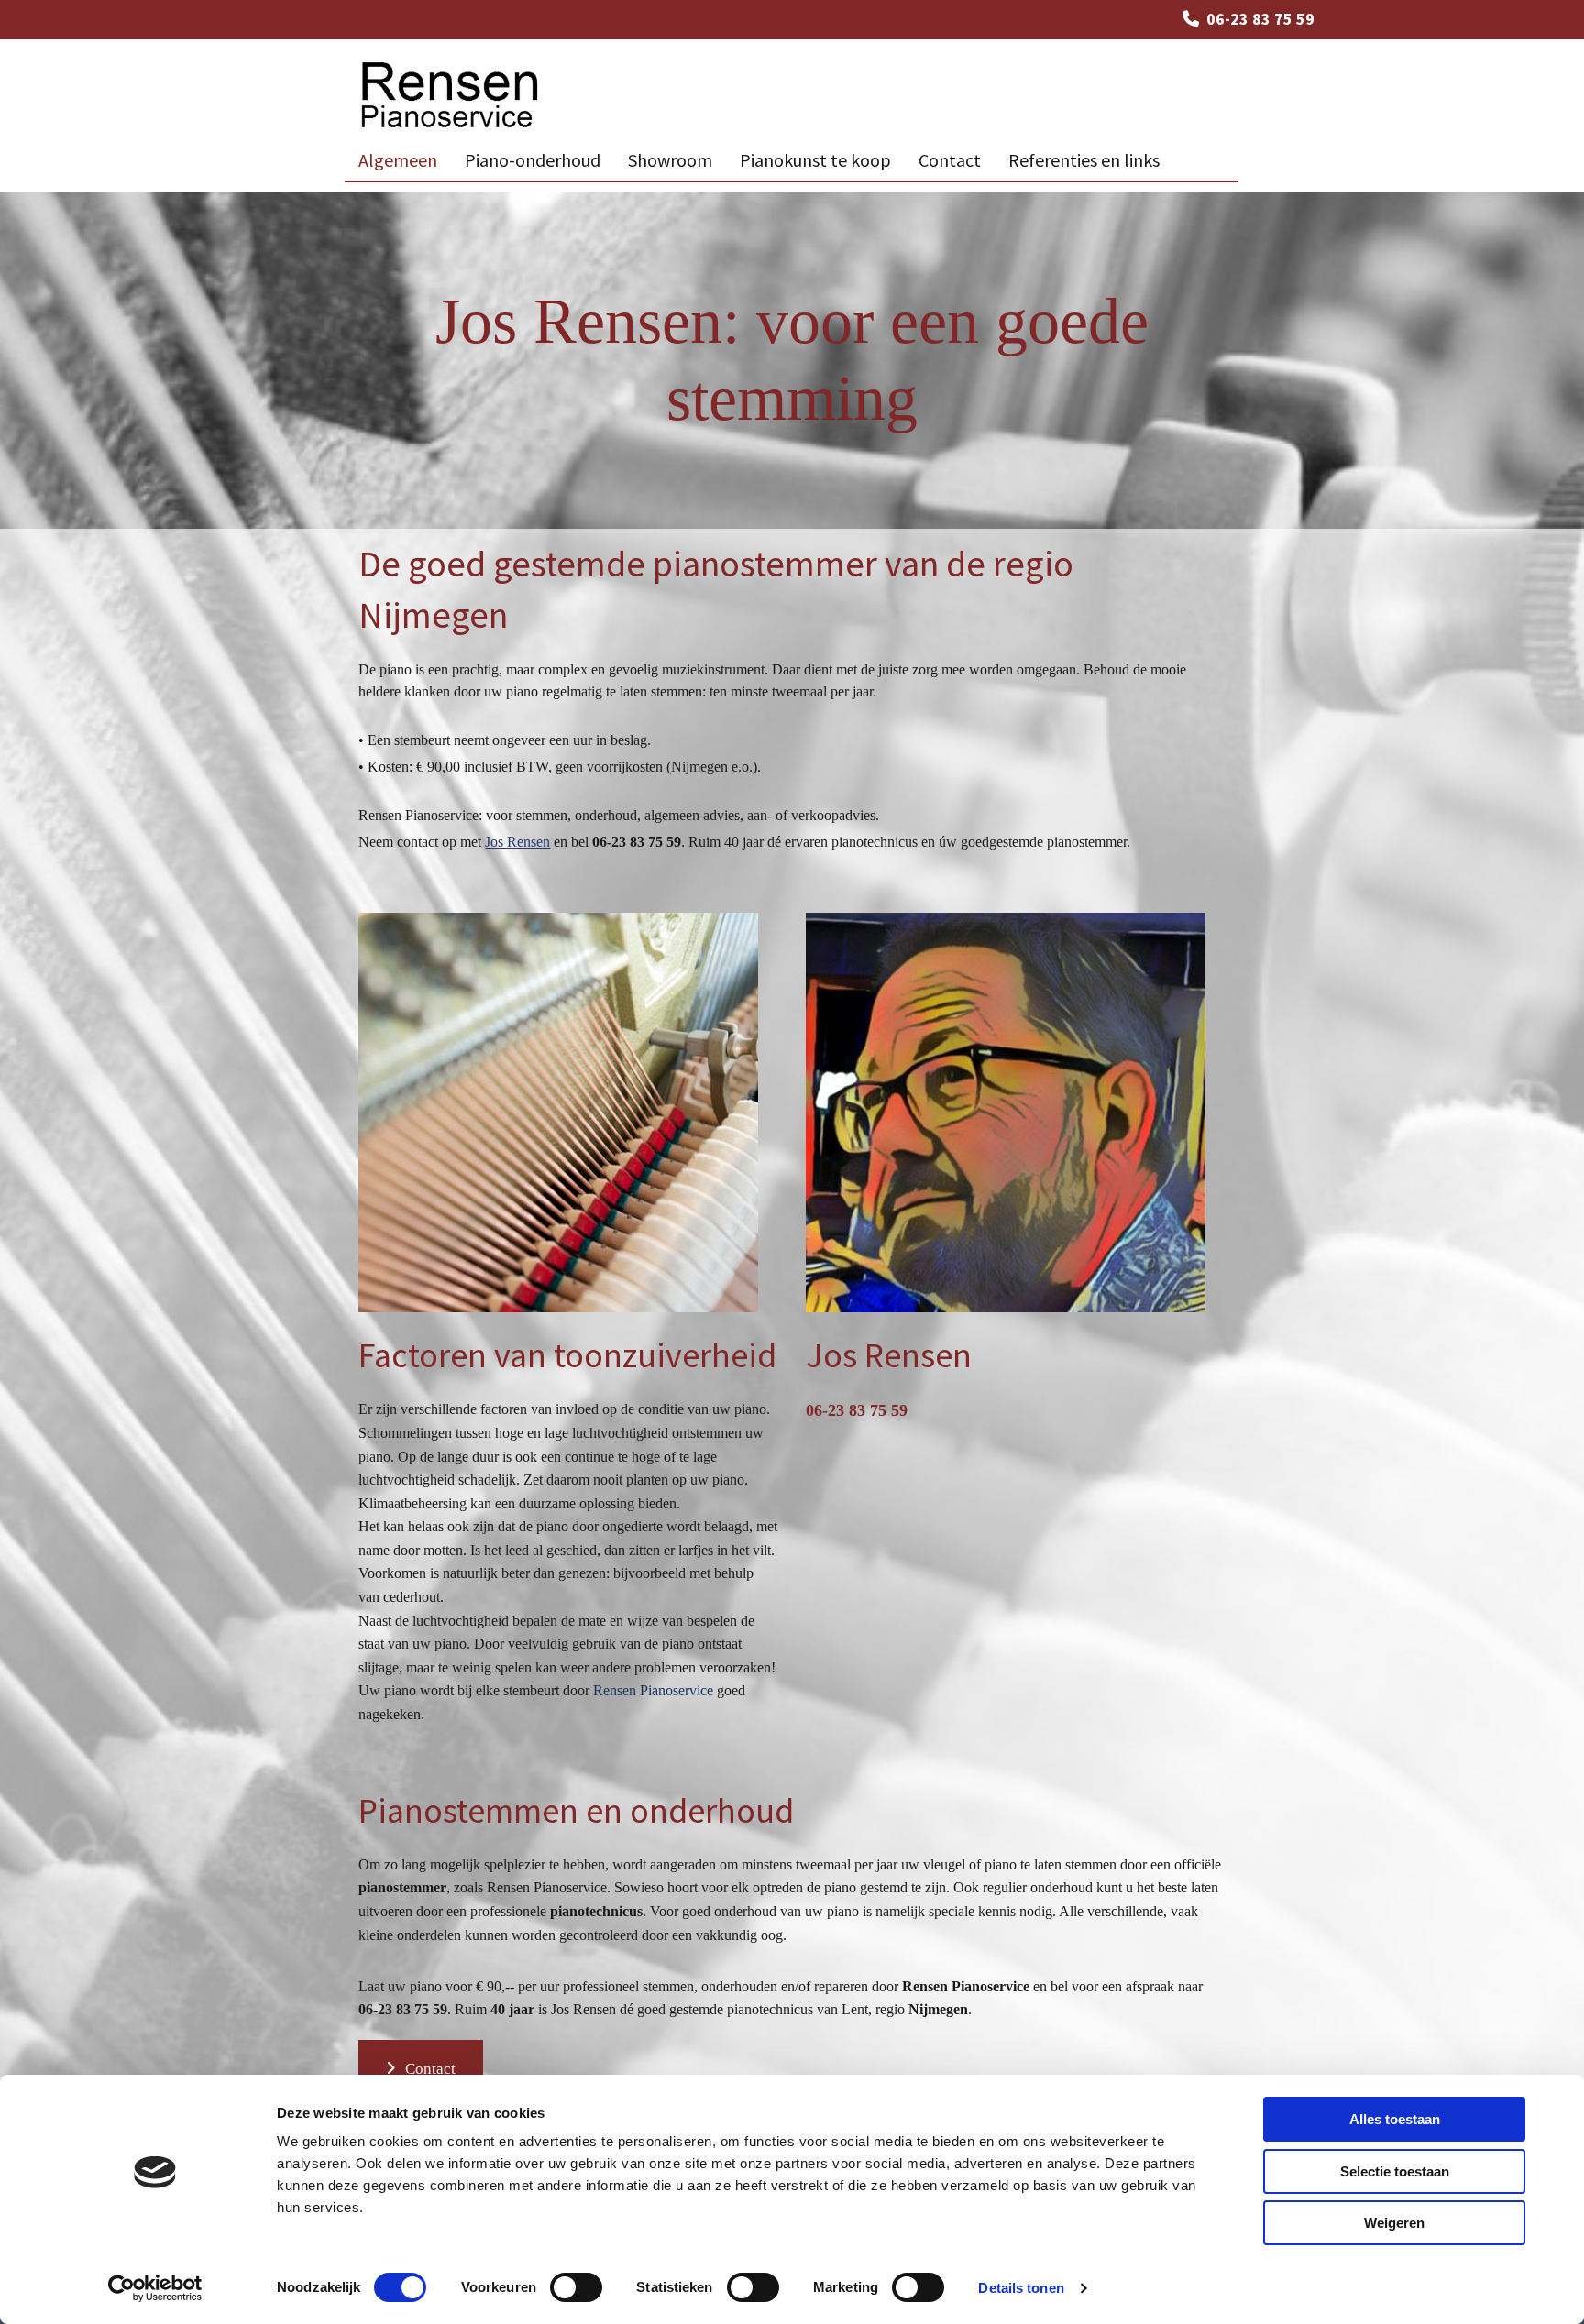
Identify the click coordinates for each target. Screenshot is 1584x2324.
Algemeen (398, 160)
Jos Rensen (517, 842)
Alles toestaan (1395, 2119)
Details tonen (1021, 2288)
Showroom (670, 160)
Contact (950, 160)
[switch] (576, 2287)
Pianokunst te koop (815, 160)
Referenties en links (1084, 160)
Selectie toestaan (1395, 2171)
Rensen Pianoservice (653, 1690)
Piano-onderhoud (533, 160)
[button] (421, 2069)
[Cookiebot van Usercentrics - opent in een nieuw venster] (155, 2288)
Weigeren (1394, 2223)
